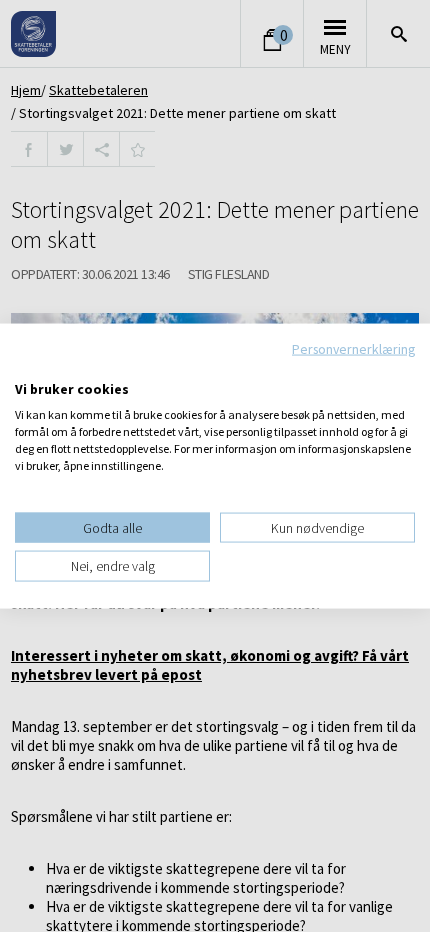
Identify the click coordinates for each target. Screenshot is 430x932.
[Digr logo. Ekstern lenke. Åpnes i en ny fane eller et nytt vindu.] (28, 368)
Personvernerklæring (353, 349)
